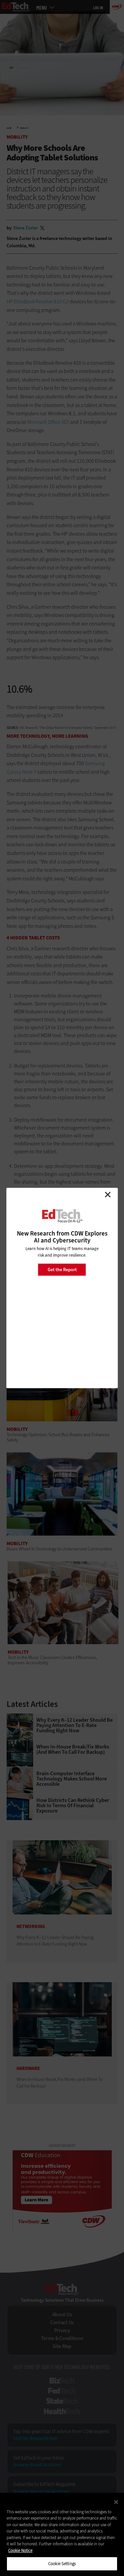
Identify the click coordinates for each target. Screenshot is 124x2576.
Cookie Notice (20, 2550)
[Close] (116, 2502)
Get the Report (62, 1269)
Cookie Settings (62, 2564)
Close (107, 1195)
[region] (62, 2534)
